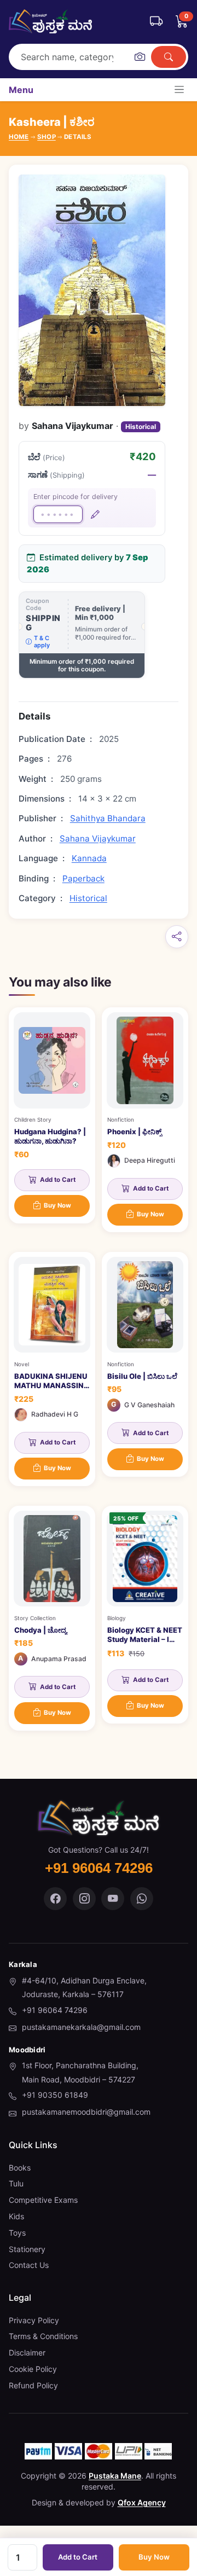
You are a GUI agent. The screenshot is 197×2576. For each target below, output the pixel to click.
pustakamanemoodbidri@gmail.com (86, 2112)
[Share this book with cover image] (177, 937)
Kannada (89, 858)
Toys (17, 2233)
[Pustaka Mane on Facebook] (55, 1899)
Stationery (27, 2249)
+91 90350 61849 (55, 2095)
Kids (16, 2216)
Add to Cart (78, 2557)
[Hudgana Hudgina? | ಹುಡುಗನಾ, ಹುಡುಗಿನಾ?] (52, 1115)
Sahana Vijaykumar (98, 839)
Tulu (16, 2183)
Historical (141, 427)
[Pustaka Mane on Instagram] (84, 1899)
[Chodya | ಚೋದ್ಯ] (52, 1618)
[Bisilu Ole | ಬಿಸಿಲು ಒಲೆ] (145, 1364)
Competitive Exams (43, 2200)
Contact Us (29, 2265)
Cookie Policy (33, 2369)
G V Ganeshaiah (149, 1405)
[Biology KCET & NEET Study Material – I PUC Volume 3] (145, 1615)
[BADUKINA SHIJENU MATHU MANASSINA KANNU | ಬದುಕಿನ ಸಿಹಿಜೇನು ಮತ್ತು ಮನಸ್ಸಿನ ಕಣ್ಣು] (52, 1369)
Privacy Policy (34, 2320)
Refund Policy (33, 2385)
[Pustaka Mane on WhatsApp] (142, 1899)
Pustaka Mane (115, 2476)
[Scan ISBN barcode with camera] (140, 57)
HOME (19, 137)
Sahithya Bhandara (108, 818)
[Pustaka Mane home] (50, 21)
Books (20, 2168)
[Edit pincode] (95, 514)
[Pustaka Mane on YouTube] (113, 1899)
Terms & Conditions (43, 2336)
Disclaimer (27, 2352)
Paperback (83, 878)
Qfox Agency (142, 2502)
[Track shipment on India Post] (156, 21)
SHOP (47, 137)
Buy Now (154, 2557)
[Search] (169, 57)
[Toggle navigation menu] (179, 89)
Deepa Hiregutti (150, 1160)
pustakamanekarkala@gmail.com (81, 2027)
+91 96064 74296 (55, 2010)
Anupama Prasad (59, 1659)
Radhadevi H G (55, 1414)
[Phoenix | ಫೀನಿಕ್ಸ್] (145, 1120)
